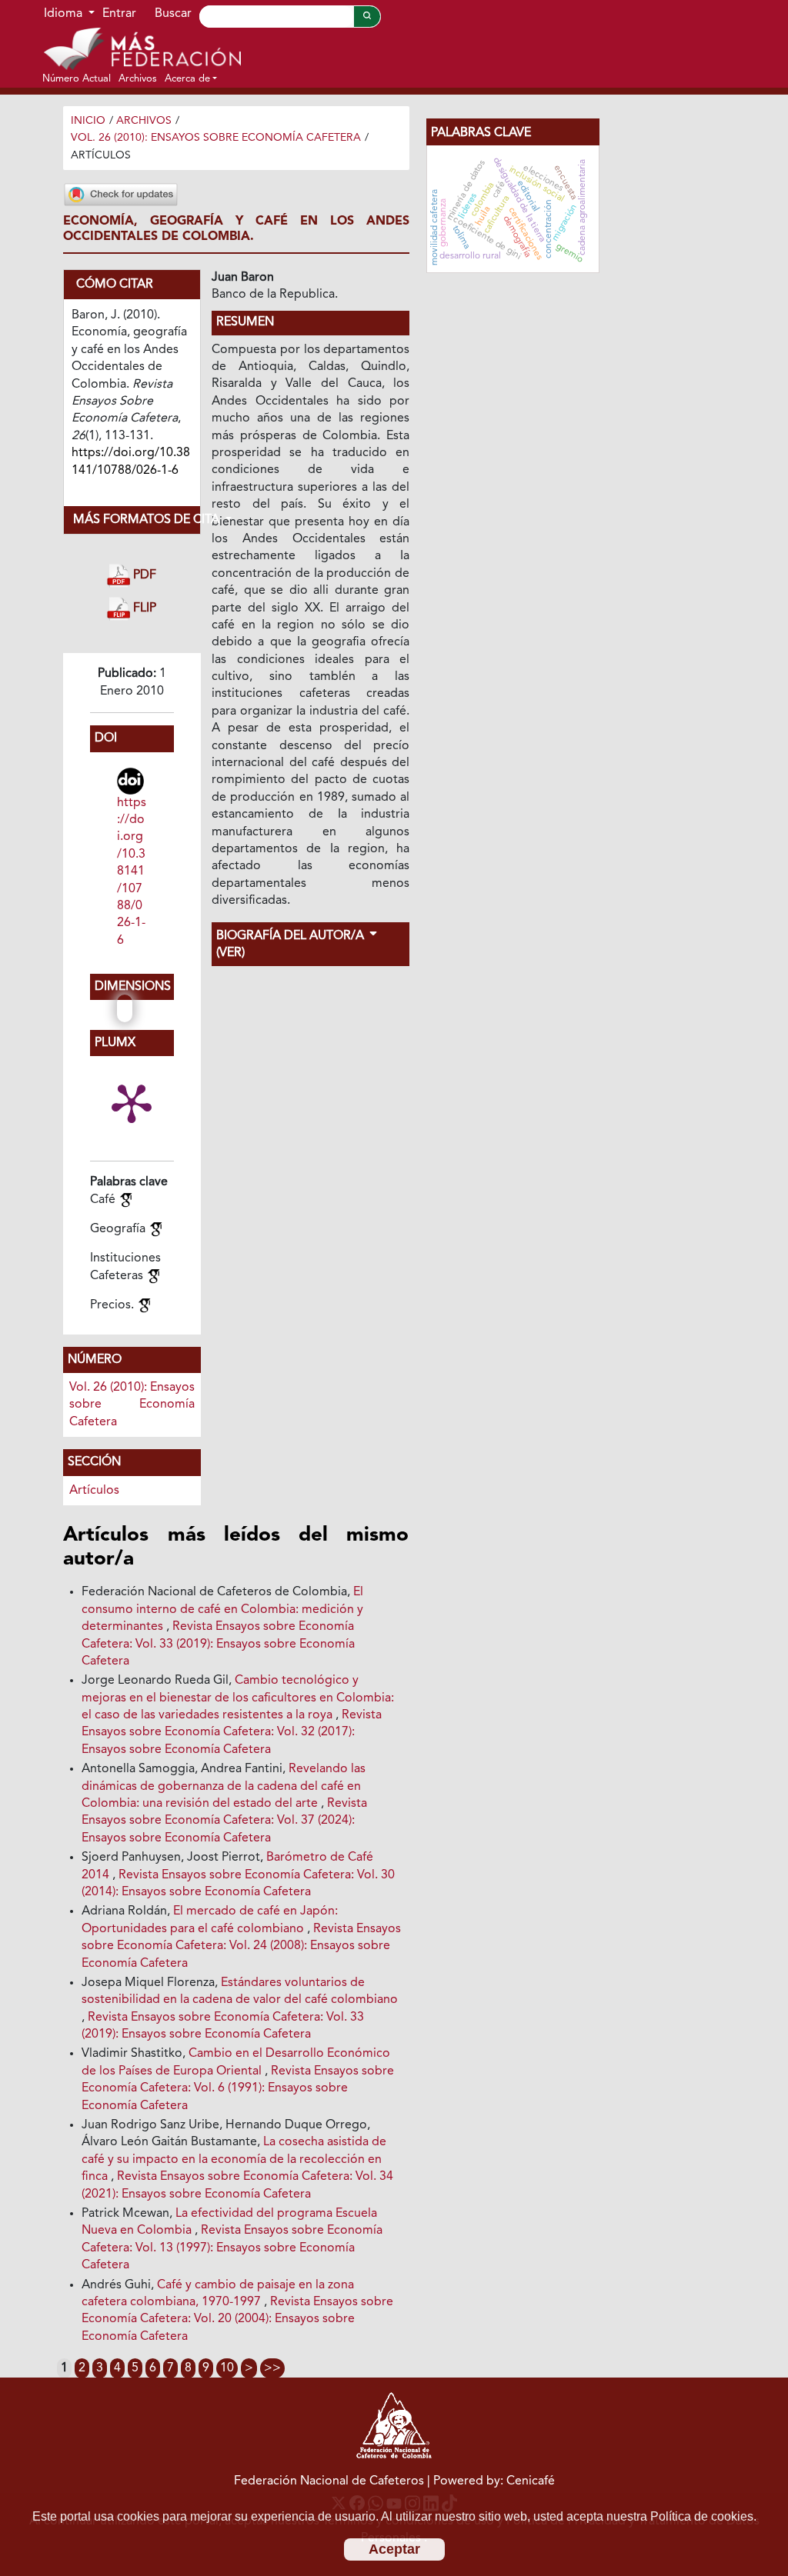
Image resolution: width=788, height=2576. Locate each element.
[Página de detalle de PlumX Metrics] (132, 1102)
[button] (191, 78)
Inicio (88, 121)
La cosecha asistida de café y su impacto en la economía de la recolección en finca (234, 2159)
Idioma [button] (65, 14)
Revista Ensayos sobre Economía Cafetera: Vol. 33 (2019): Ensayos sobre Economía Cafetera (218, 1644)
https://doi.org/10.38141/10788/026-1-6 (132, 872)
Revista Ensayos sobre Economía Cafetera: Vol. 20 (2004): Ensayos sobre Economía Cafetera (237, 2319)
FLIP (143, 609)
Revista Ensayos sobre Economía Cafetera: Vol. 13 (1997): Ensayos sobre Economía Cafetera (232, 2248)
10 (227, 2368)
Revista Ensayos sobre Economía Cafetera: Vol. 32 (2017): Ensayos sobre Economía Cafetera (232, 1733)
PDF (143, 575)
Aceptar (394, 2549)
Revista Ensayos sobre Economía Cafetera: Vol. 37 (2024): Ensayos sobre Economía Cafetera (224, 1821)
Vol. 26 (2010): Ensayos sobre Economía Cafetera (216, 138)
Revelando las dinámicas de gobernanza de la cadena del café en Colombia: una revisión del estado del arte (224, 1786)
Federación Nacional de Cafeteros (329, 2481)
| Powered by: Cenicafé (491, 2481)
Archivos (144, 121)
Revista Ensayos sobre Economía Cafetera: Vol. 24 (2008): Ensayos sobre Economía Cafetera (241, 1946)
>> (272, 2368)
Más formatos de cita (137, 520)
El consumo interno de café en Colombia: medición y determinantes (222, 1610)
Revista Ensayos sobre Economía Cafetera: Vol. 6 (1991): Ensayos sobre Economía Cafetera (238, 2089)
